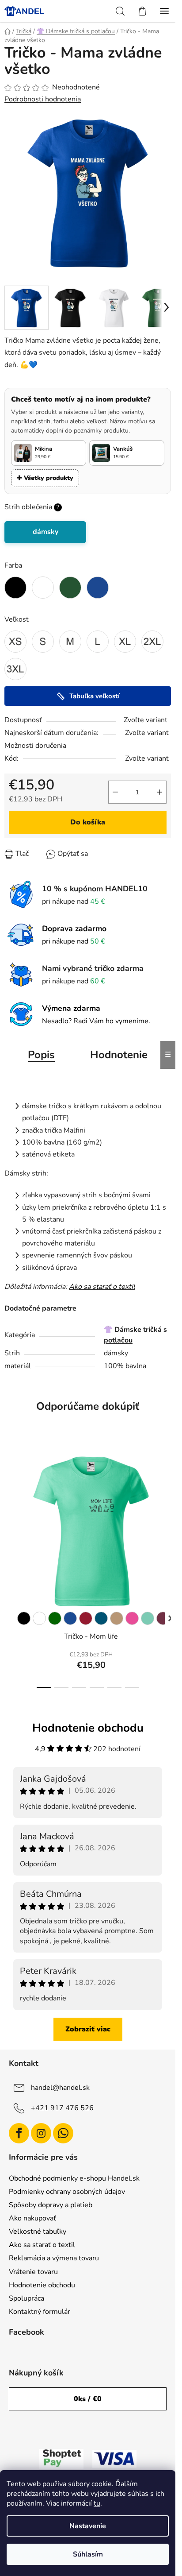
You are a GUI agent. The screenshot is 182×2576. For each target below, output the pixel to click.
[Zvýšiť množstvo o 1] (159, 792)
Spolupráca (27, 2298)
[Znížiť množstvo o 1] (115, 792)
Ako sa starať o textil (102, 1287)
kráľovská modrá (70, 1618)
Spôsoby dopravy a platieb (51, 2205)
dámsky (45, 532)
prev (9, 1498)
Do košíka (88, 822)
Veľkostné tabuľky (38, 2232)
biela (39, 1618)
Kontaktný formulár (40, 2312)
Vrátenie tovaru (33, 2272)
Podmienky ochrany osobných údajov (67, 2192)
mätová (148, 1618)
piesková (117, 1618)
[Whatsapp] (63, 2133)
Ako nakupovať (32, 2218)
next (166, 1498)
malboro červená (86, 1618)
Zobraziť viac (88, 2029)
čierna (24, 1618)
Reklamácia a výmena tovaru (54, 2258)
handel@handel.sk (60, 2088)
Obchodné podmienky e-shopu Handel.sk (74, 2178)
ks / (88, 2399)
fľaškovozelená (55, 1618)
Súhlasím (88, 2554)
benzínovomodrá (101, 1618)
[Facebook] (19, 2133)
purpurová (132, 1618)
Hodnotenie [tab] (119, 1055)
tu (97, 2503)
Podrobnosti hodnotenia (43, 99)
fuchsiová (163, 1618)
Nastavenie (88, 2526)
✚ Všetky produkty (45, 478)
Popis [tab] (41, 1055)
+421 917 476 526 (62, 2108)
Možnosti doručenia (35, 746)
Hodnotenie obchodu (42, 2285)
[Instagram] (41, 2133)
